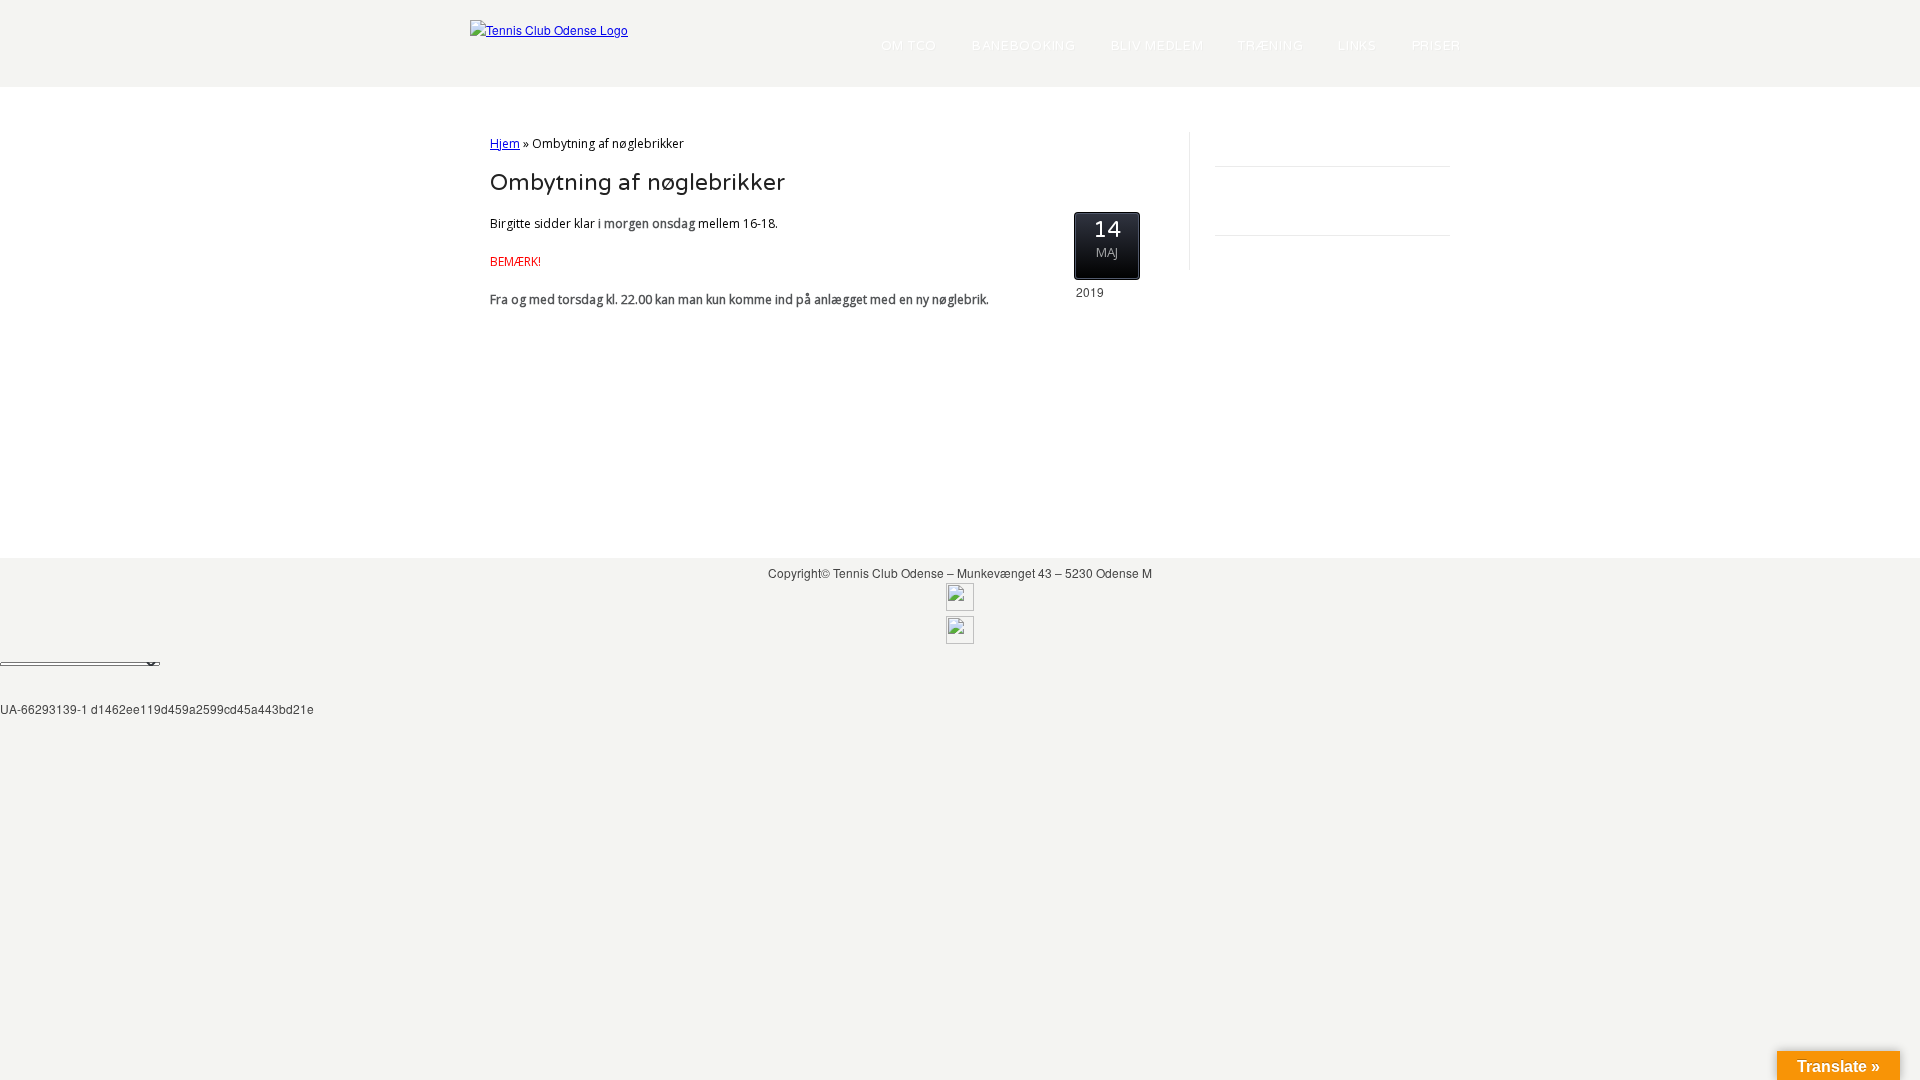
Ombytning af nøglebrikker (637, 183)
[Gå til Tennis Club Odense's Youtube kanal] (960, 638)
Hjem (505, 143)
